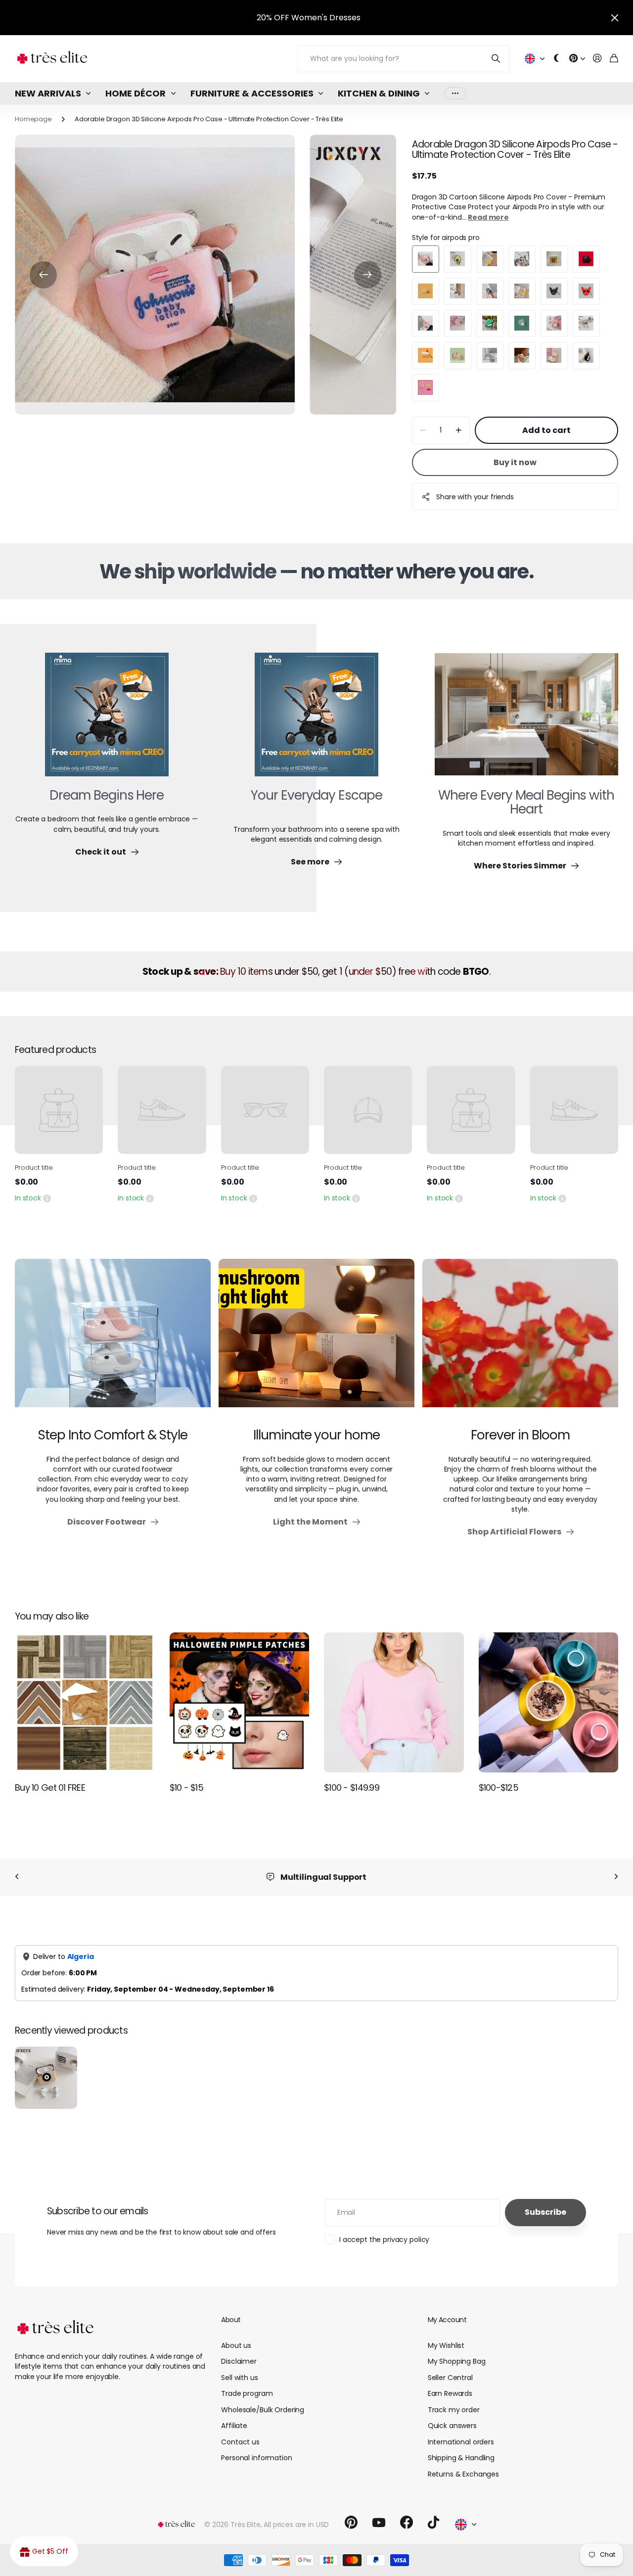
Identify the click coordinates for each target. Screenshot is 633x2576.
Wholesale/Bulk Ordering (263, 2410)
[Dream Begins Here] (107, 720)
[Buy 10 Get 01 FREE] (85, 1702)
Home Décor (136, 93)
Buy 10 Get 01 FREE (50, 1788)
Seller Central (450, 2378)
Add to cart (546, 430)
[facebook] (407, 2523)
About (231, 2320)
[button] (43, 275)
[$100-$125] (549, 1702)
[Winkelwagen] (614, 59)
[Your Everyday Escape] (316, 720)
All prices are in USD (296, 2525)
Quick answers (452, 2426)
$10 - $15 (187, 1788)
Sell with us (239, 2378)
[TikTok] (433, 2523)
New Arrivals (48, 93)
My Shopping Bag (457, 2361)
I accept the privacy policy (384, 2240)
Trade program (247, 2393)
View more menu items (455, 93)
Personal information (256, 2458)
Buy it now (515, 462)
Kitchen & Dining (379, 93)
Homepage (33, 119)
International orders (461, 2442)
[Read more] (577, 59)
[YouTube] (379, 2523)
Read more (488, 217)
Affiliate (234, 2426)
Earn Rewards (450, 2393)
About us (236, 2345)
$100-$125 (499, 1788)
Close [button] (615, 18)
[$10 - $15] (240, 1702)
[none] (17, 1877)
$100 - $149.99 (352, 1788)
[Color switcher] (557, 59)
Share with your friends (475, 497)
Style (446, 238)
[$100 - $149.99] (394, 1702)
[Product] (59, 1110)
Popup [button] (47, 1198)
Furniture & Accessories (252, 93)
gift (233, 18)
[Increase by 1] (459, 430)
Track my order (454, 2410)
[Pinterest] (351, 2523)
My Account (447, 2320)
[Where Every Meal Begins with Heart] (526, 720)
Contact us (240, 2442)
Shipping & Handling (461, 2458)
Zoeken (496, 59)
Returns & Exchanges (463, 2474)
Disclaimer (239, 2361)
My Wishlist (446, 2345)
